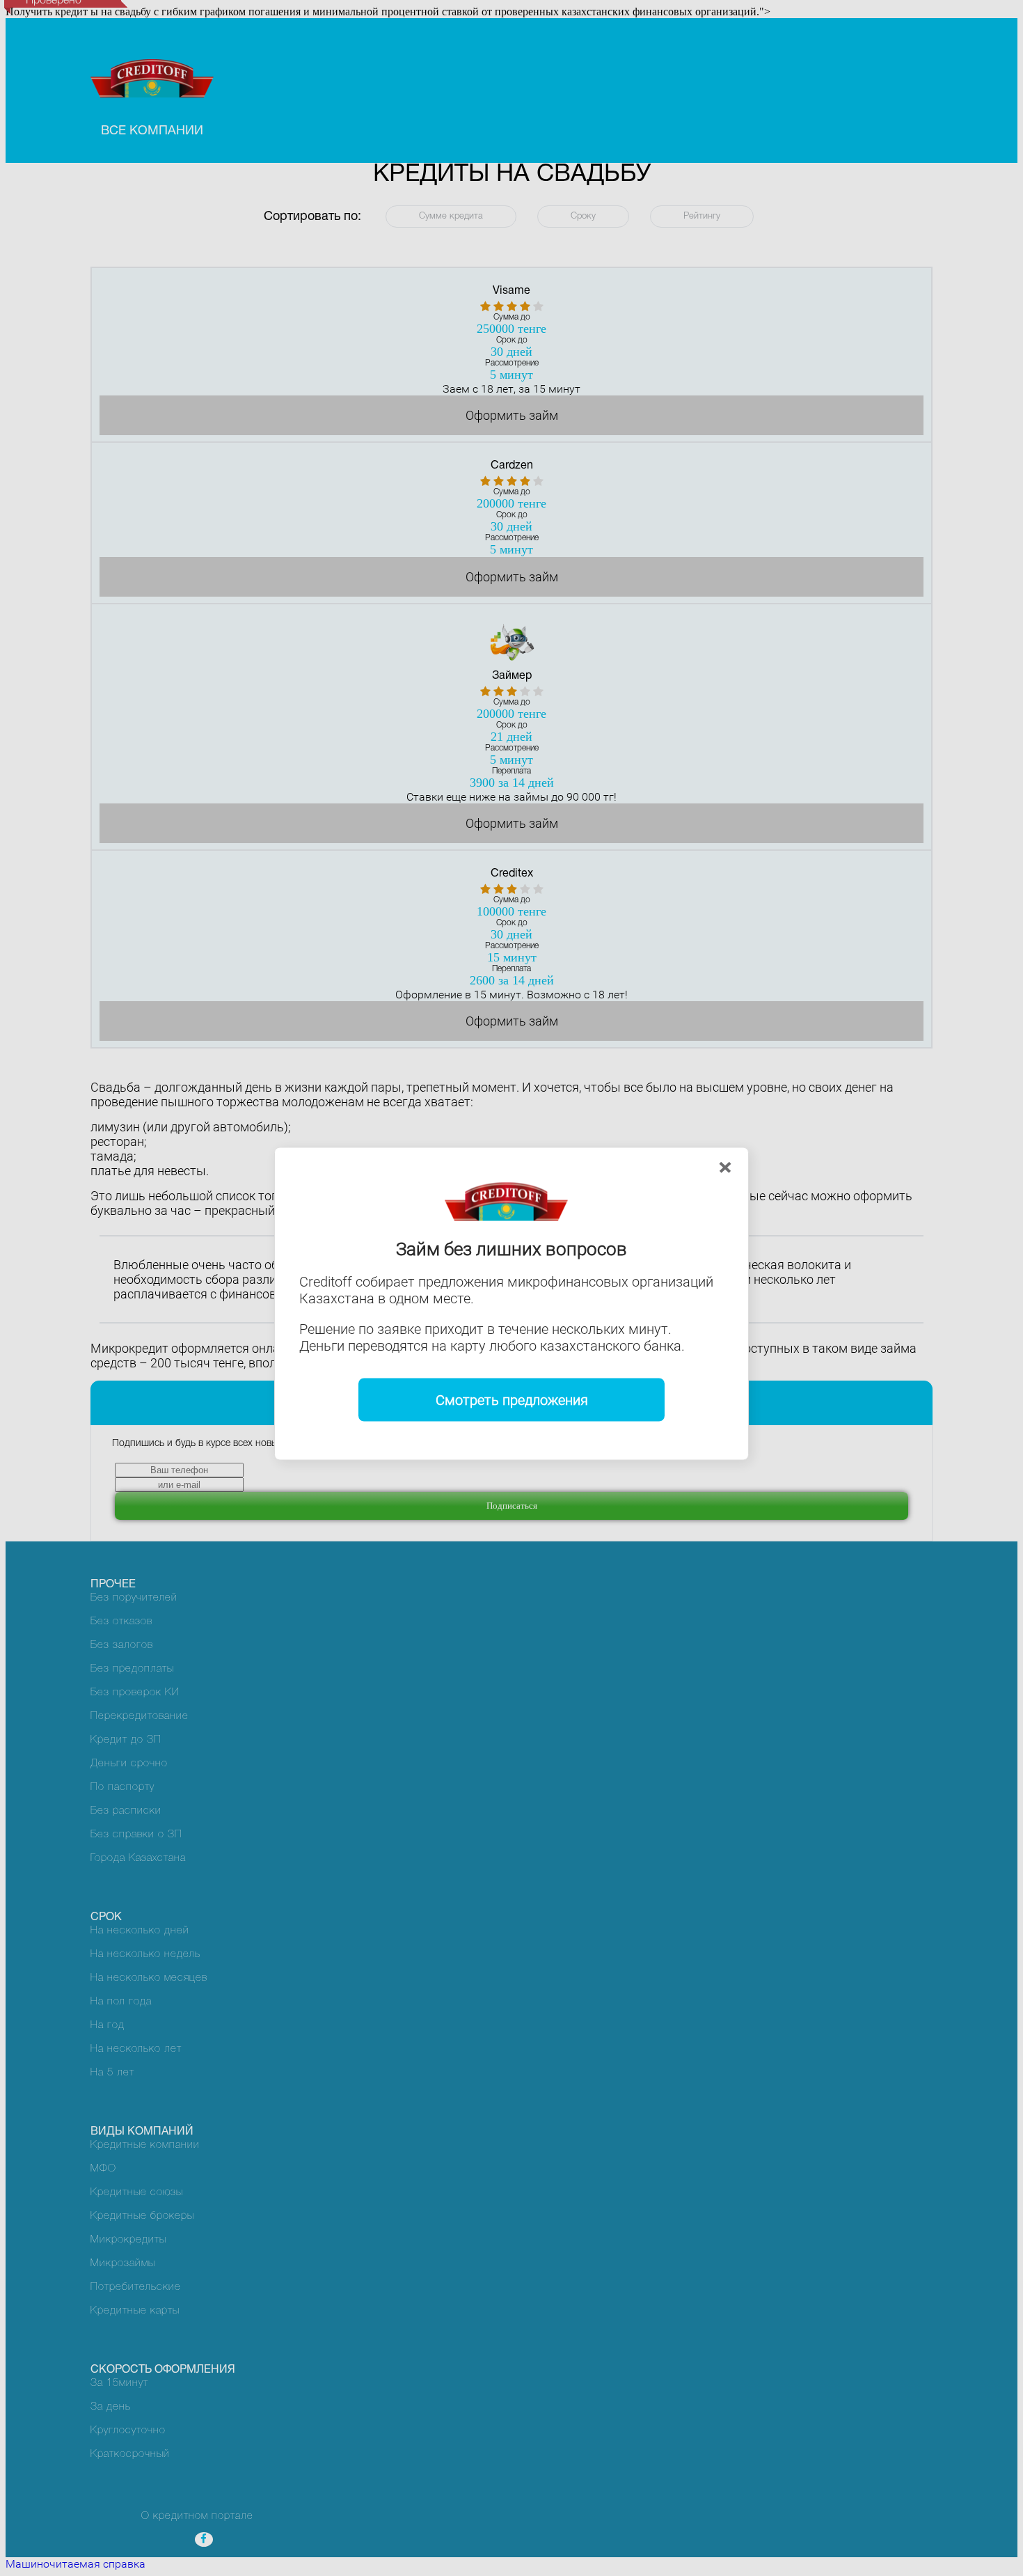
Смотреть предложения (512, 1400)
